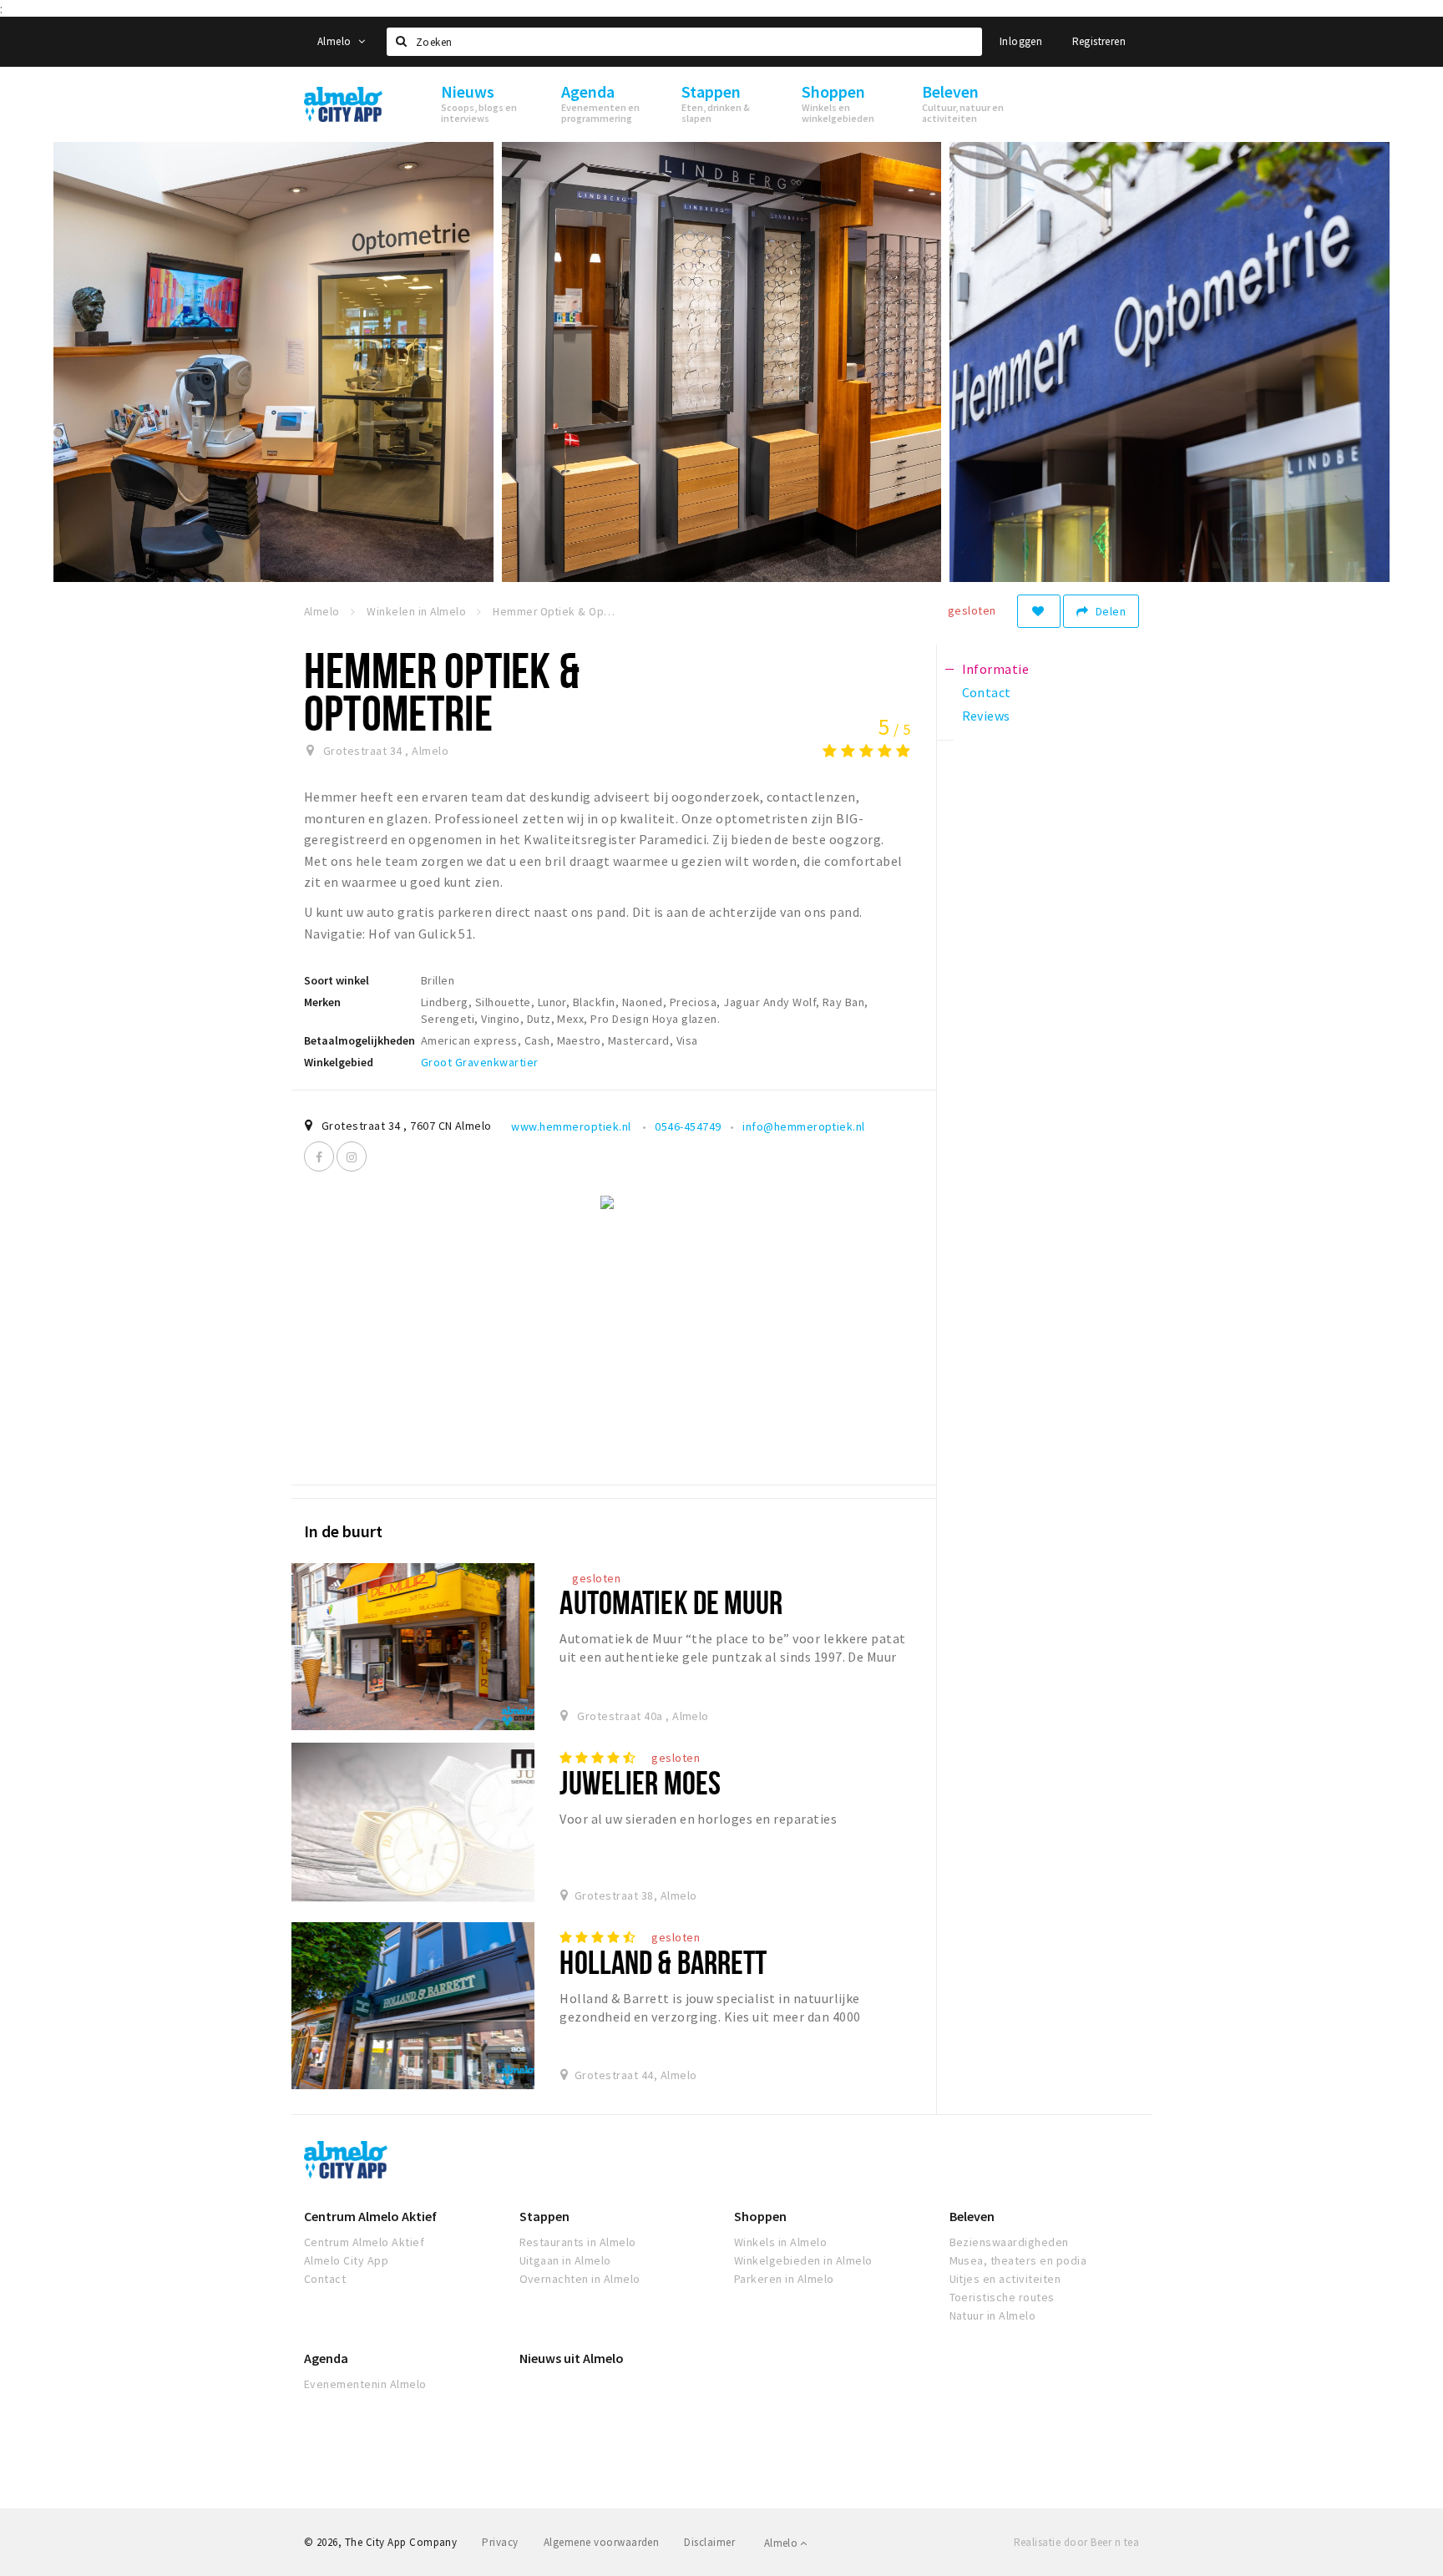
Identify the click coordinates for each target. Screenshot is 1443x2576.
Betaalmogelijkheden (359, 1040)
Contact (325, 2279)
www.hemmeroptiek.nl (572, 1126)
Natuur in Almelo (993, 2315)
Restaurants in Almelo (578, 2242)
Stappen (544, 2216)
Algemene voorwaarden (602, 2542)
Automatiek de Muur (671, 1602)
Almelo (336, 41)
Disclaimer (709, 2542)
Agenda (326, 2358)
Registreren (1099, 41)
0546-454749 (688, 1126)
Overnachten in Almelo (580, 2279)
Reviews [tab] (986, 716)
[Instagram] (352, 1156)
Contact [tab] (987, 692)
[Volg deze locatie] (1039, 611)
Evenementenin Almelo (365, 2384)
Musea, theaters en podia (1018, 2260)
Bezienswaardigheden (1009, 2242)
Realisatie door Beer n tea (1076, 2542)
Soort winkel (337, 980)
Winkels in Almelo (780, 2242)
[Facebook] (319, 1156)
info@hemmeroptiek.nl (804, 1126)
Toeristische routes (1002, 2297)
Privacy (500, 2542)
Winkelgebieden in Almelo (803, 2260)
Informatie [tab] (996, 669)
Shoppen (760, 2216)
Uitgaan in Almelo (565, 2260)
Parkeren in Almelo (784, 2279)
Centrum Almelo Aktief (370, 2216)
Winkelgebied (339, 1062)
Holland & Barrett (663, 1962)
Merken (322, 1002)
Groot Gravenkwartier (480, 1062)
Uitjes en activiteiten (1005, 2279)
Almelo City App (346, 2260)
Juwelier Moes (640, 1782)
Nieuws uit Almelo (572, 2358)
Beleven (972, 2216)
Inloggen (1021, 41)
